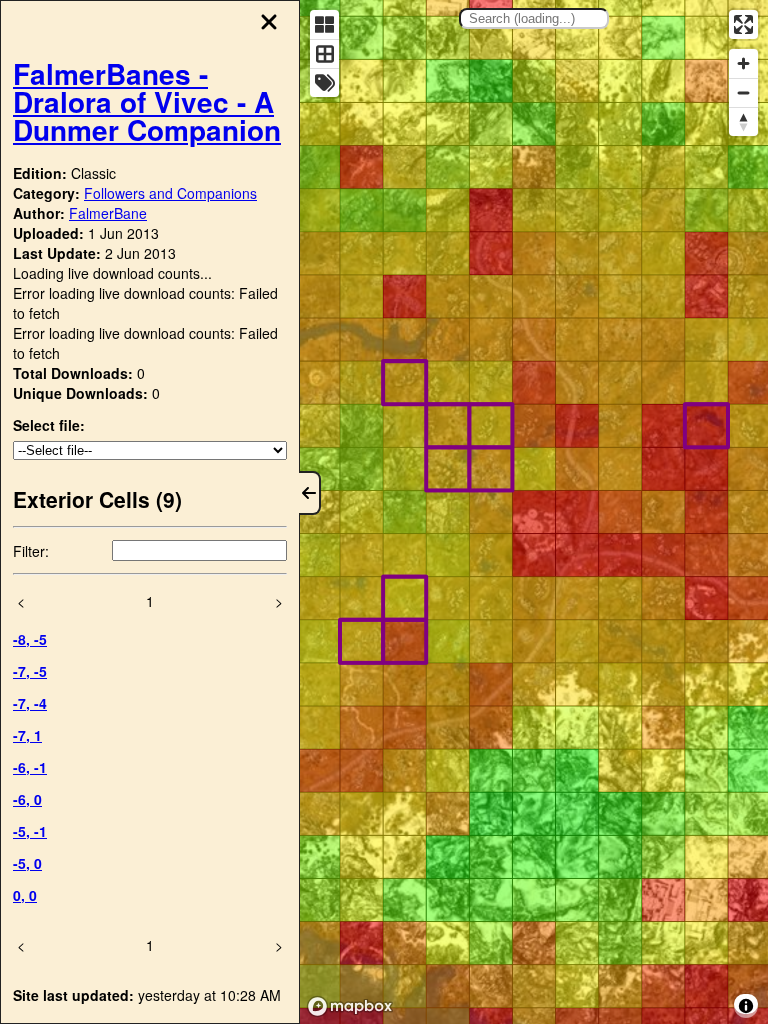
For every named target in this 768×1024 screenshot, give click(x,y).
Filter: (31, 551)
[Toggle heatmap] (324, 24)
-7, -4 (30, 703)
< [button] (21, 601)
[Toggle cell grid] (324, 53)
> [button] (279, 601)
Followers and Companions (170, 193)
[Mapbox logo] (350, 1006)
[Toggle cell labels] (324, 82)
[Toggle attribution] (746, 1006)
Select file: (49, 425)
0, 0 (25, 895)
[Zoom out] (743, 92)
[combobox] (534, 18)
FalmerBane (108, 213)
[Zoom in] (743, 63)
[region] (534, 512)
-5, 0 (27, 863)
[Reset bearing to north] (743, 121)
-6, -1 (30, 767)
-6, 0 (27, 799)
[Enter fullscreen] (743, 24)
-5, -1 (30, 831)
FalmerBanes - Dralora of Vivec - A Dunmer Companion (147, 101)
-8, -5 (30, 639)
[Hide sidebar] (310, 493)
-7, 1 (27, 735)
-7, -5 (30, 671)
